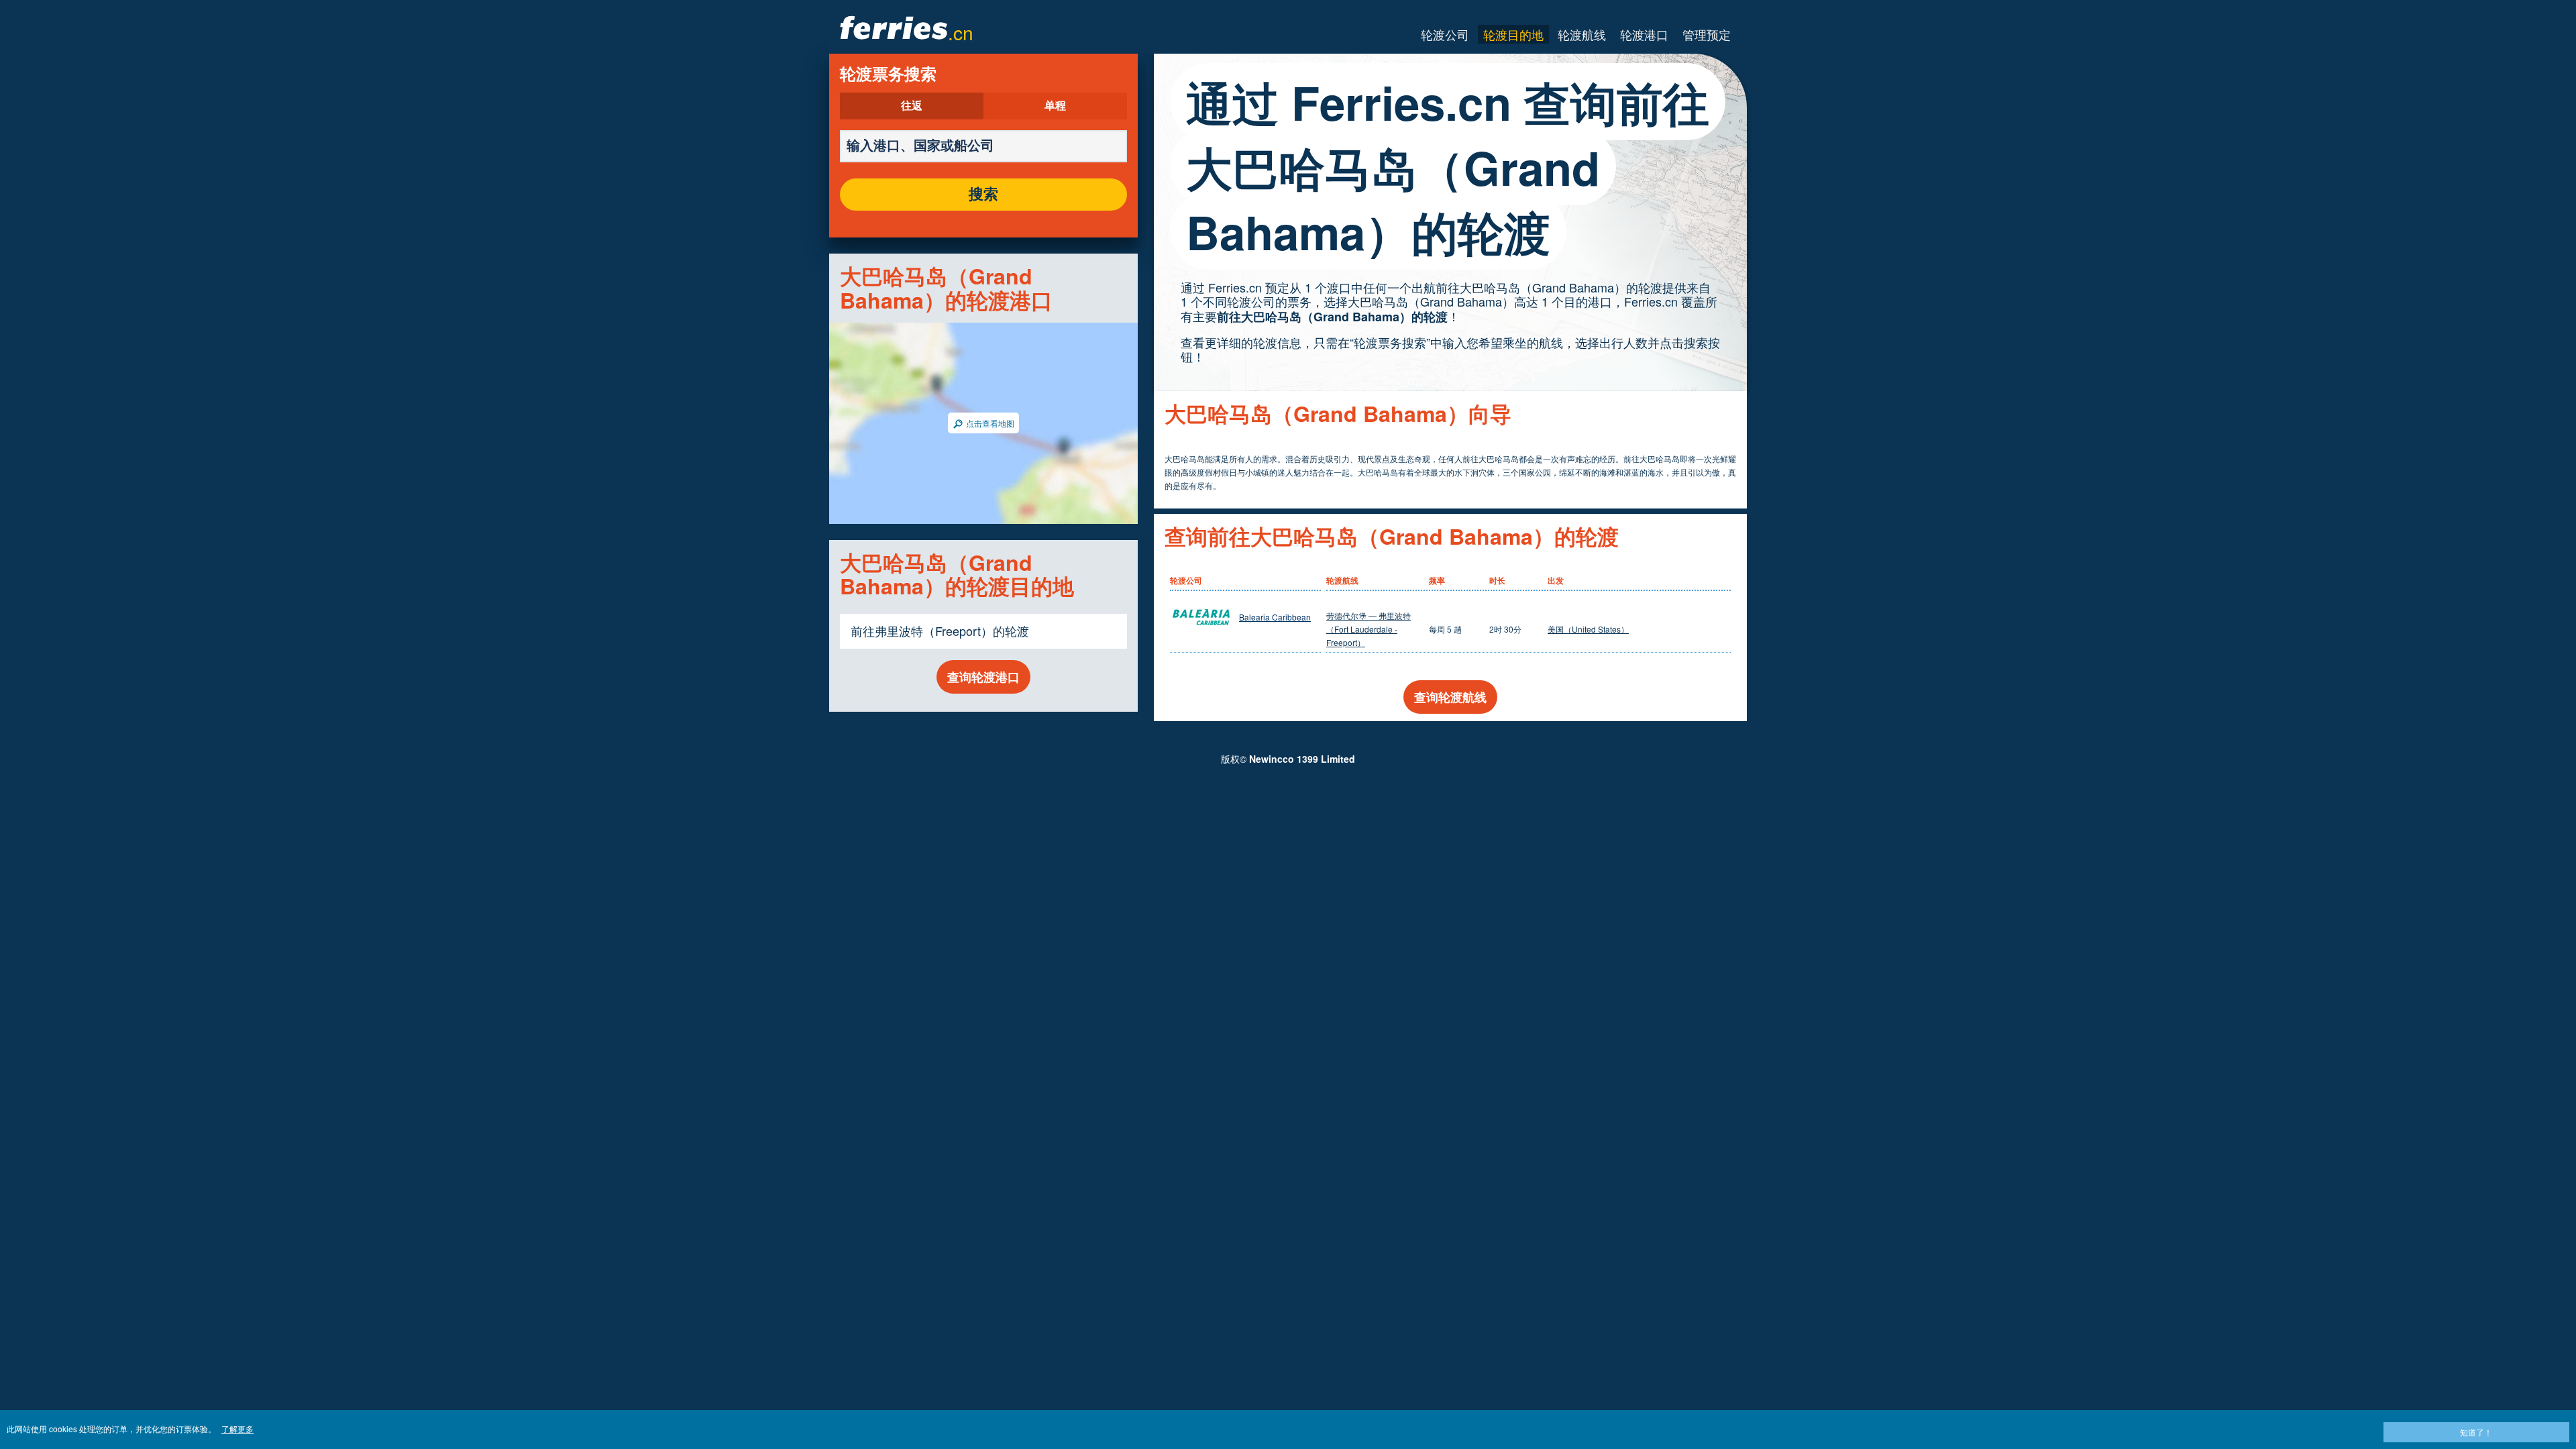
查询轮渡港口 (983, 677)
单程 (1055, 106)
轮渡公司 (1445, 34)
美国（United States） (1588, 629)
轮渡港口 (1644, 34)
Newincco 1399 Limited (1302, 759)
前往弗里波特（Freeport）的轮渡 (940, 631)
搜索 (983, 195)
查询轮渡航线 (1450, 697)
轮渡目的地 (1513, 34)
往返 (912, 106)
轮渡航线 (1582, 34)
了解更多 (237, 1429)
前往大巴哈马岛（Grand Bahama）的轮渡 (1332, 317)
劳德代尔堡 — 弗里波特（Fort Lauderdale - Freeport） (1368, 629)
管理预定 (1707, 34)
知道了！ (2476, 1432)
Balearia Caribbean (1275, 617)
